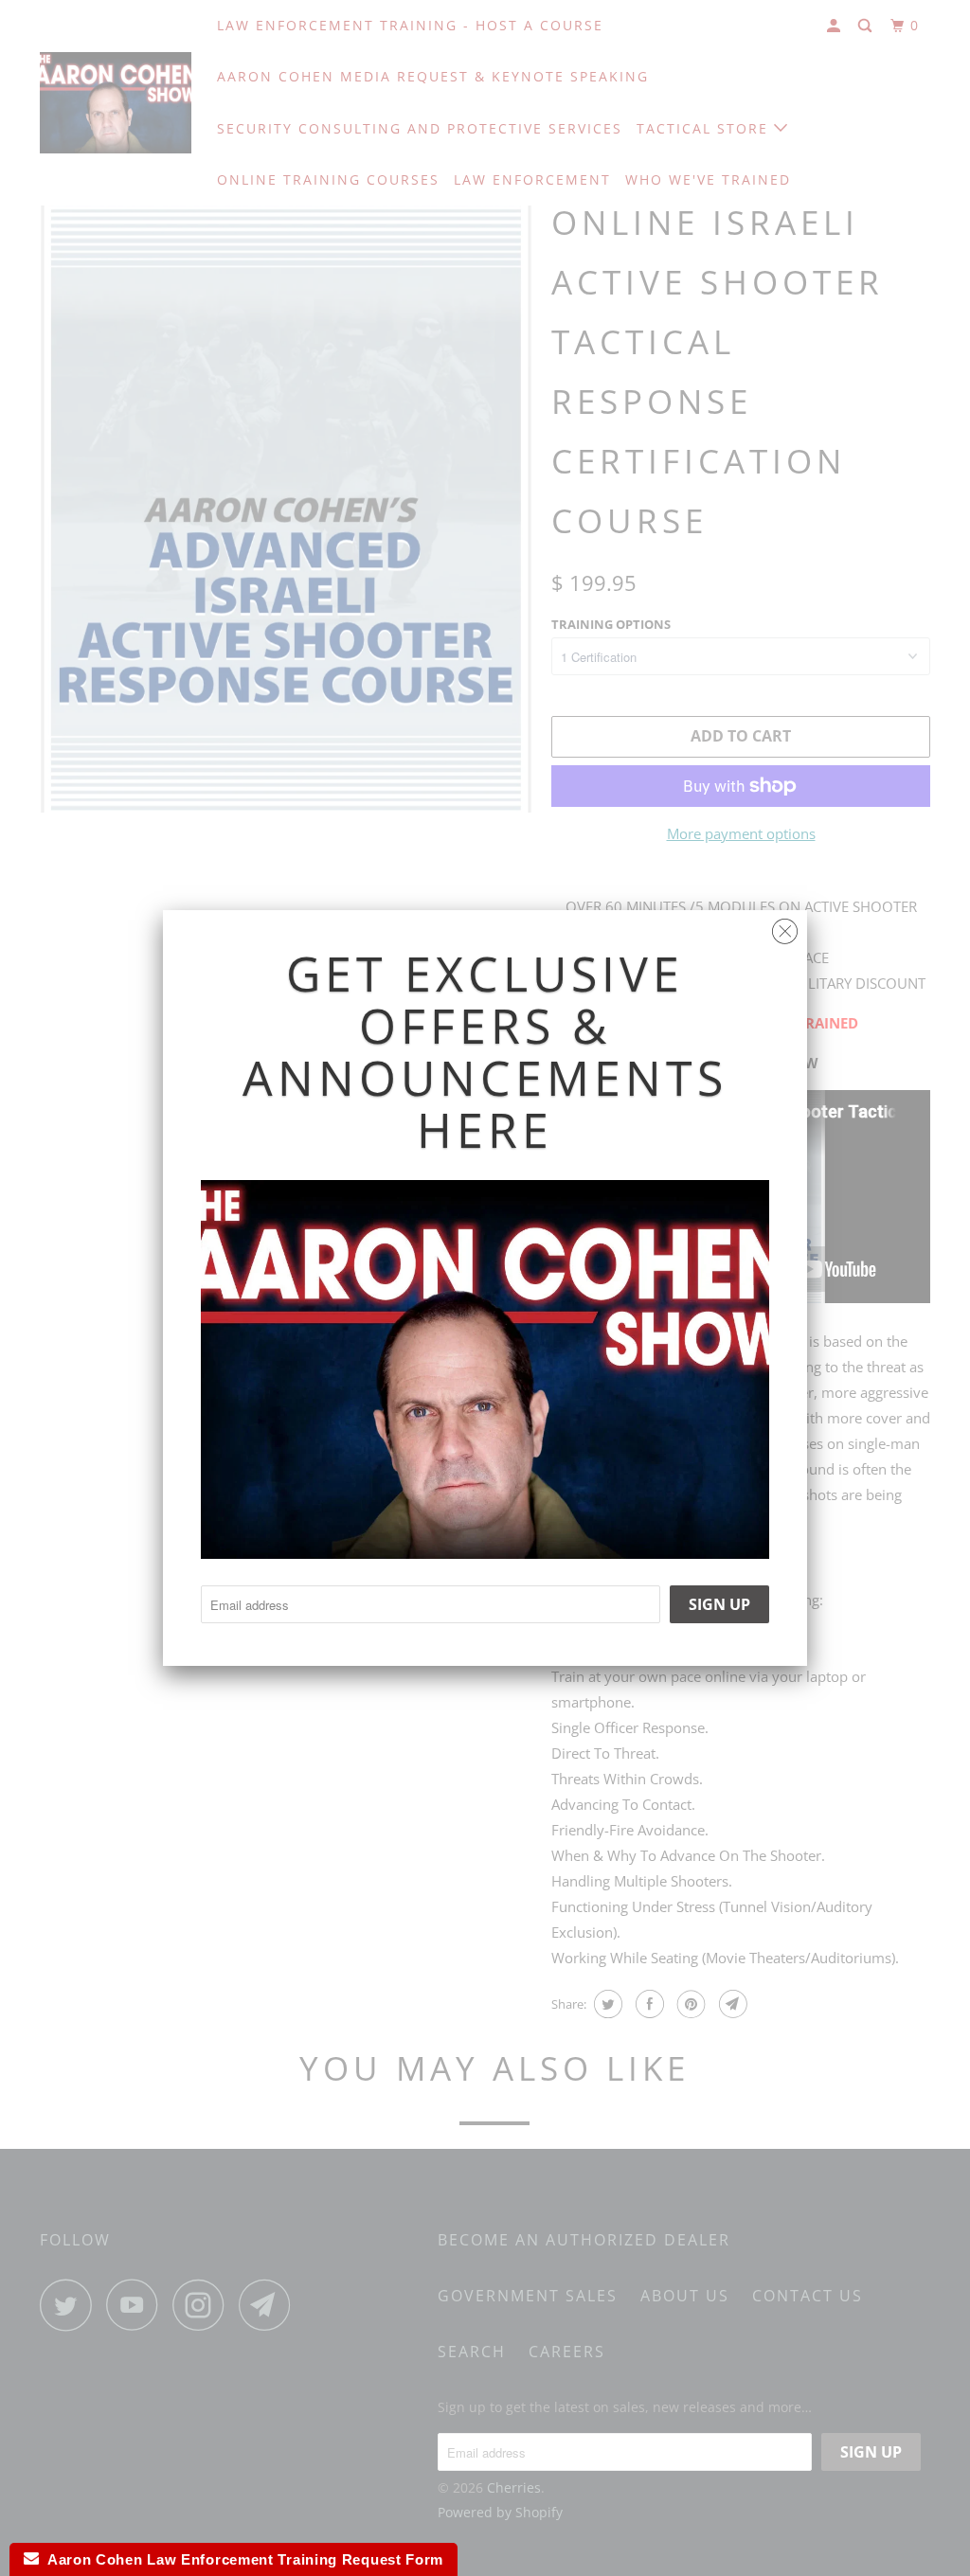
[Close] (785, 927)
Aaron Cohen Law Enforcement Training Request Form (241, 2559)
